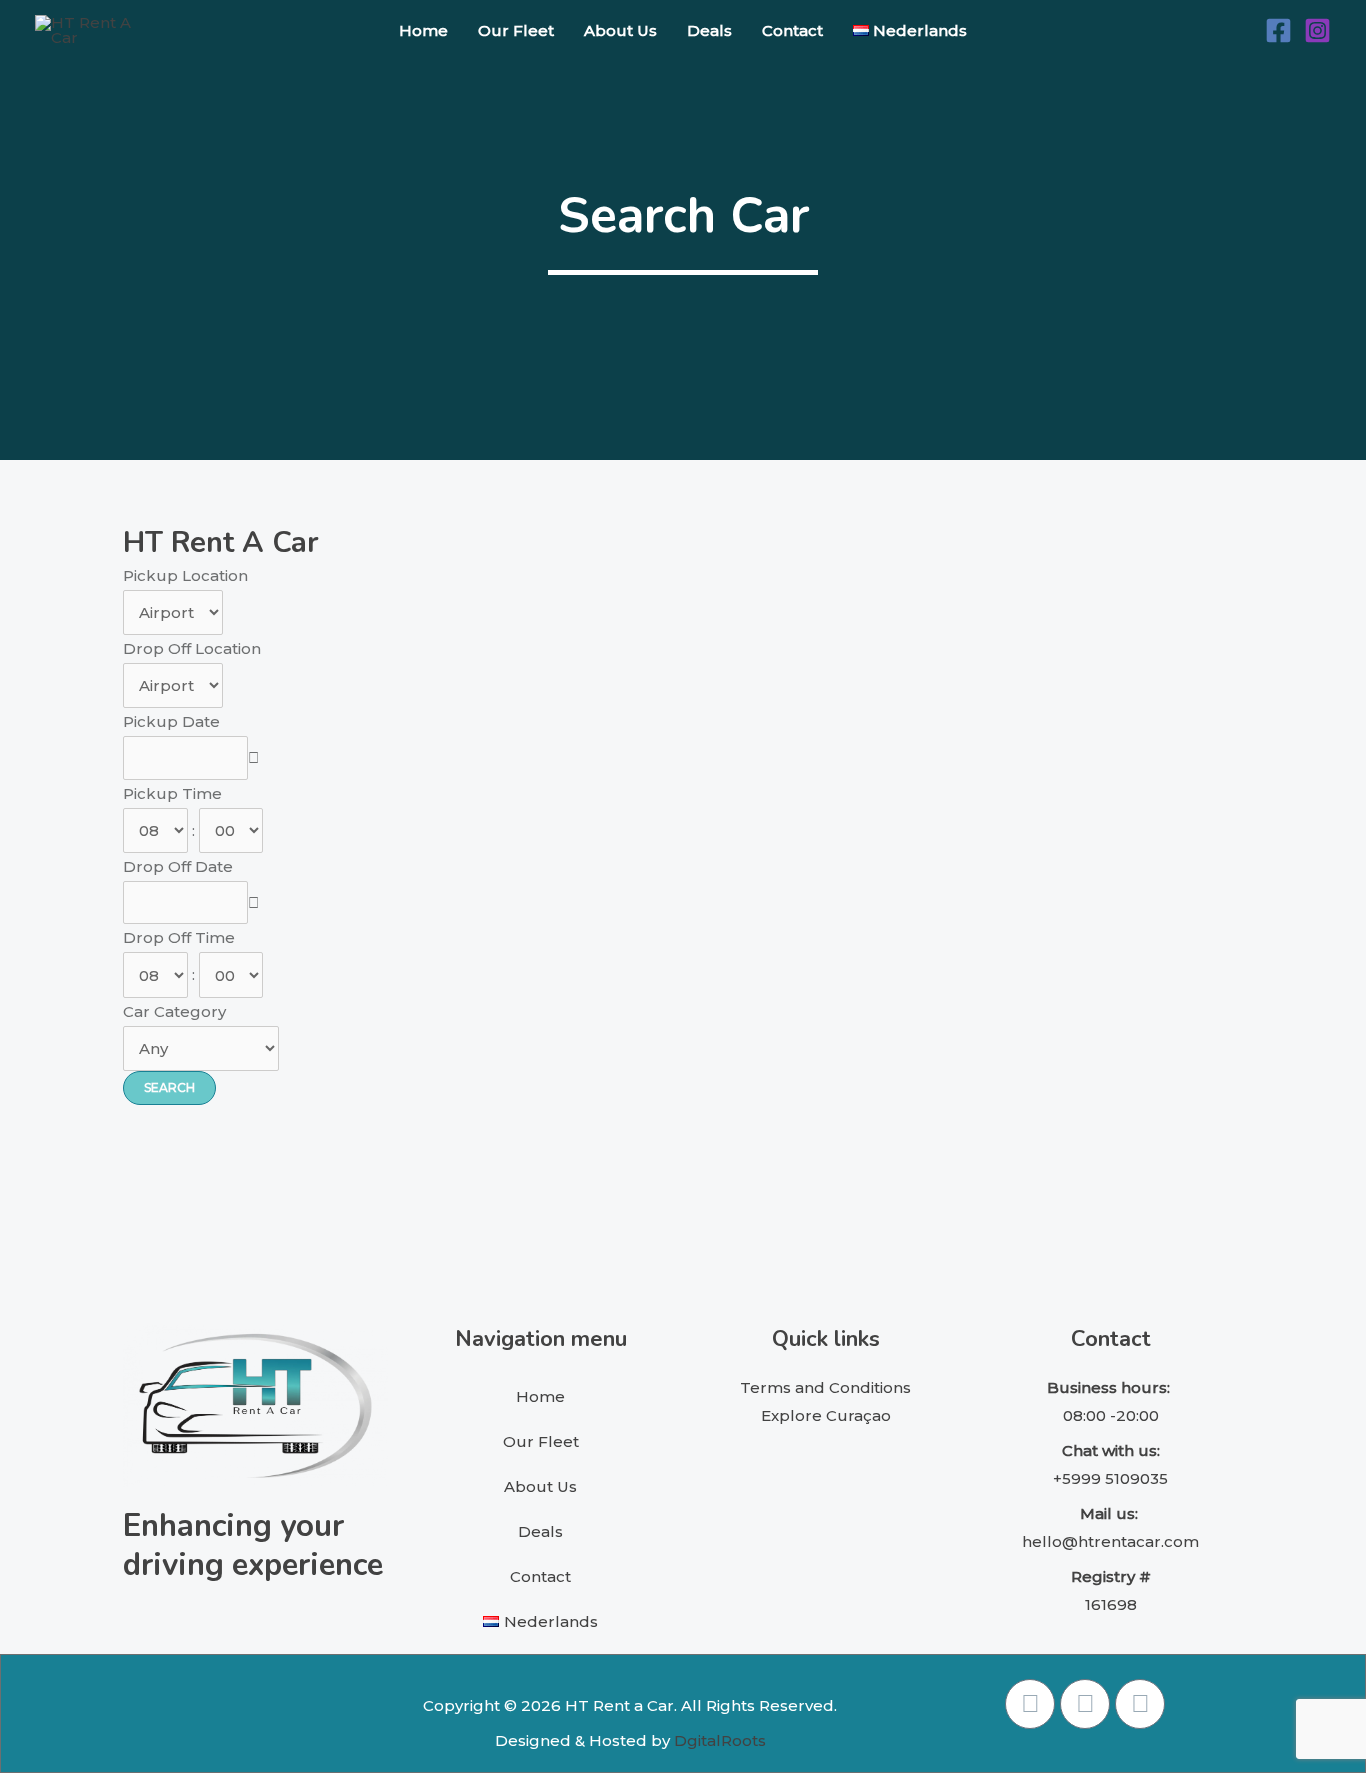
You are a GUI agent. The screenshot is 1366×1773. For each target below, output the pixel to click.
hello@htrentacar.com (1110, 1541)
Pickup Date (171, 721)
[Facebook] (1278, 30)
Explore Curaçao (826, 1415)
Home (423, 30)
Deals (709, 30)
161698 (1111, 1604)
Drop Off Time (179, 937)
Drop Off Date (178, 866)
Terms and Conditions (825, 1387)
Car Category (174, 1011)
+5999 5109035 (1110, 1478)
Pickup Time (172, 793)
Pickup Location (185, 575)
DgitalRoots (720, 1740)
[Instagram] (1317, 30)
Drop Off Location (192, 648)
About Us (620, 30)
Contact (792, 30)
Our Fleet (516, 30)
